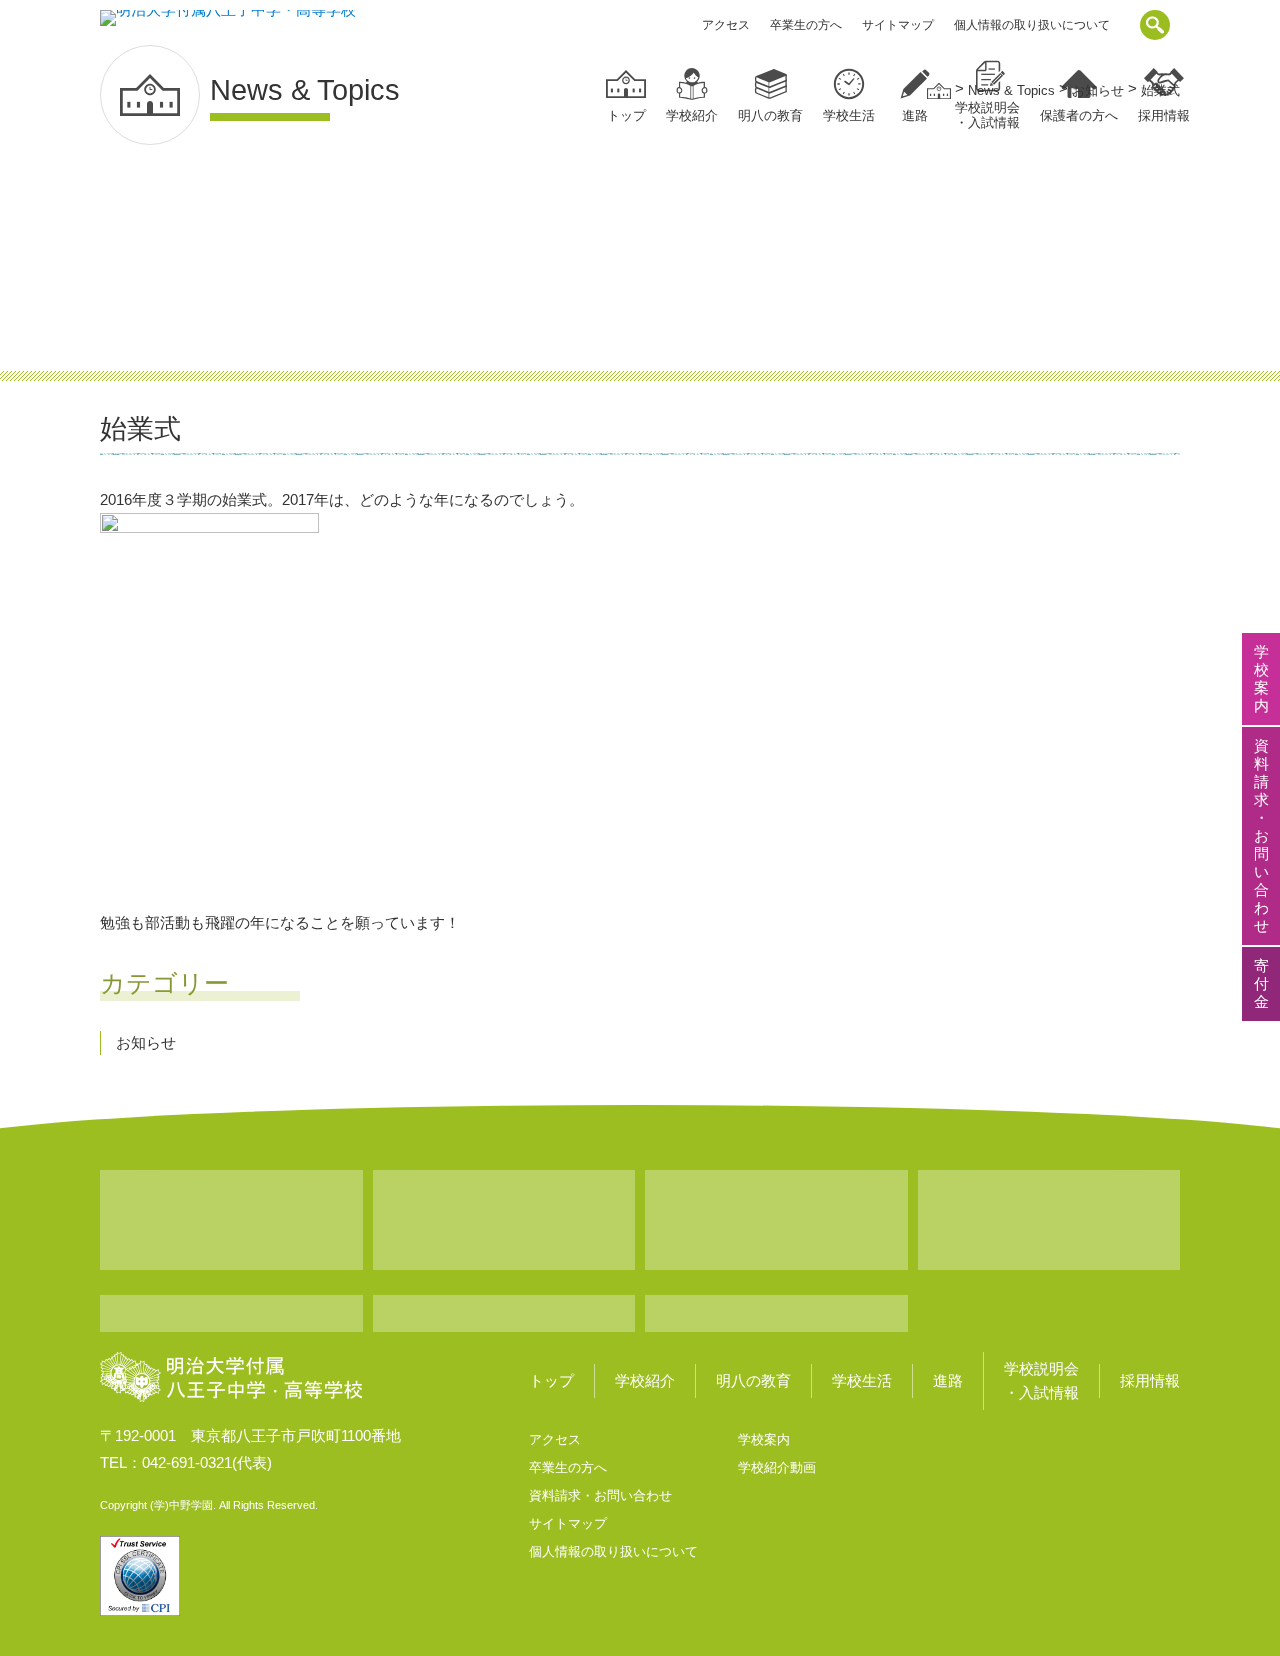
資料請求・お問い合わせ (600, 1495)
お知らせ (146, 1042)
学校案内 (764, 1439)
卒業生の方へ (806, 25)
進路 (915, 115)
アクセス (726, 25)
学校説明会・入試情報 (1041, 1380)
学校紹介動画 (777, 1467)
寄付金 (1261, 983)
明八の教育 (770, 115)
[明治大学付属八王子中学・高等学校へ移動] (939, 90)
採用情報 (1150, 1380)
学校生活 (849, 115)
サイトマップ (898, 25)
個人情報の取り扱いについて (1032, 25)
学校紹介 (692, 115)
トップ (626, 115)
